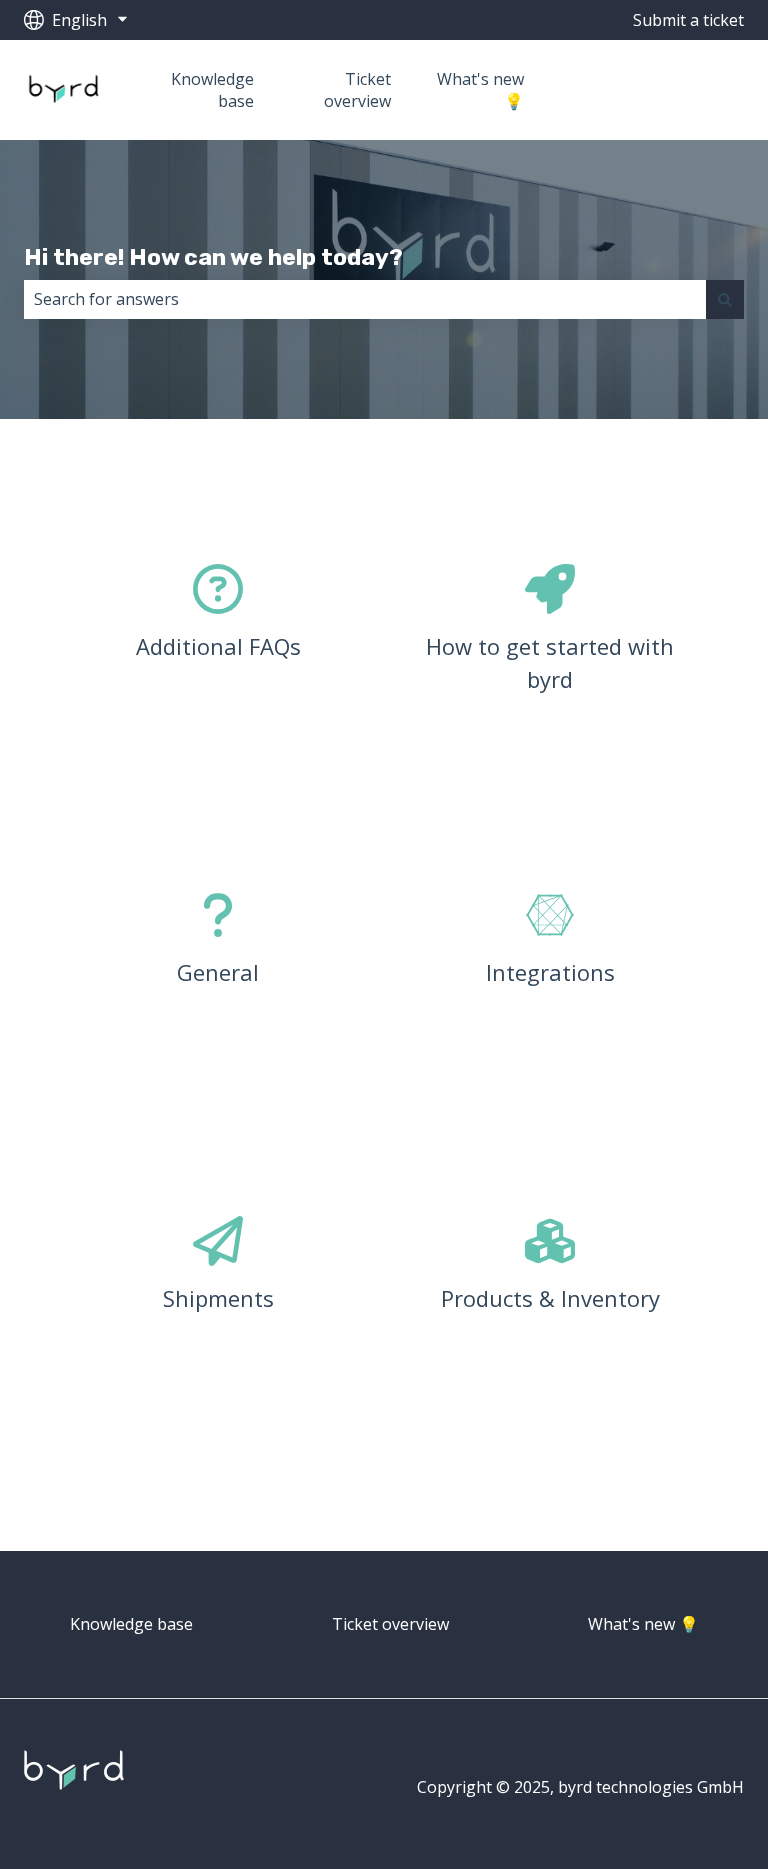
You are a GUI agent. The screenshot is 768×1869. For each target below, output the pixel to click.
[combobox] (365, 299)
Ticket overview (357, 90)
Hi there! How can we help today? (213, 257)
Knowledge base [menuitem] (131, 1624)
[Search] (725, 299)
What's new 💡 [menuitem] (643, 1624)
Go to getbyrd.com (661, 90)
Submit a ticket (688, 20)
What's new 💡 (480, 90)
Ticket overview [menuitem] (390, 1624)
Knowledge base (212, 90)
